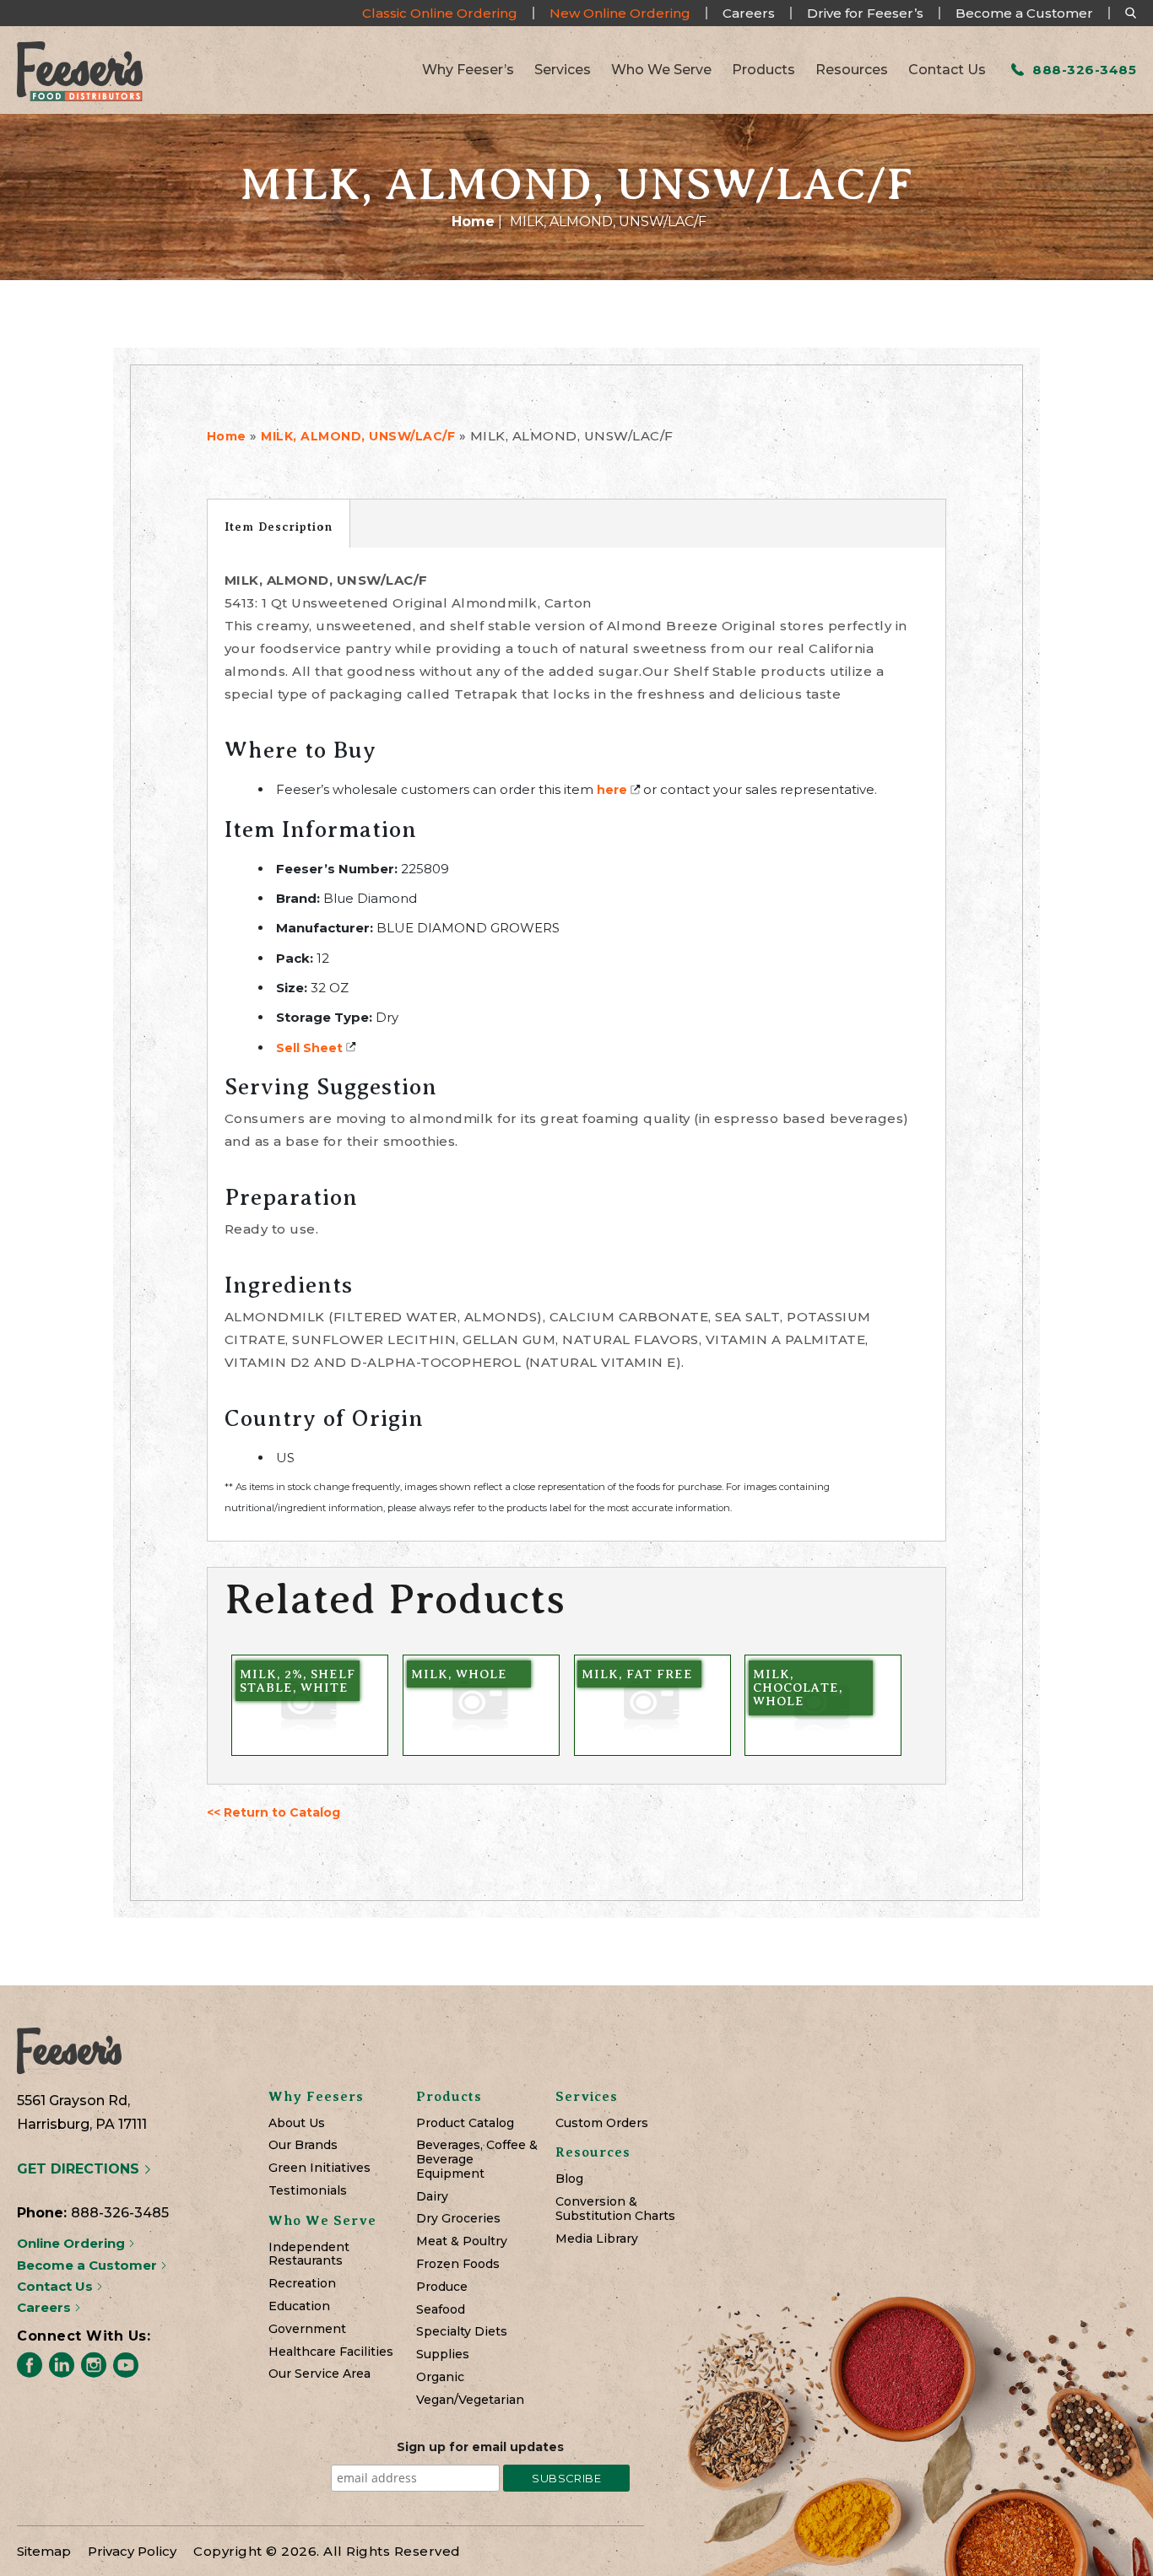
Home (473, 221)
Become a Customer (1024, 13)
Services (563, 70)
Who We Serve (661, 70)
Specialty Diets (462, 2332)
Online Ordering (73, 2243)
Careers (749, 13)
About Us (297, 2123)
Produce (442, 2287)
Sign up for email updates (480, 2447)
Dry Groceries (458, 2219)
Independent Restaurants (309, 2255)
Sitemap (44, 2551)
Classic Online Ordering (440, 13)
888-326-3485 (1083, 70)
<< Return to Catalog (273, 1812)
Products (763, 70)
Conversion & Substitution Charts (615, 2209)
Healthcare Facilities (331, 2352)
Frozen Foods (458, 2264)
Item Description (279, 527)
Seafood (441, 2310)
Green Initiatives (319, 2168)
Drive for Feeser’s (865, 13)
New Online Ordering (620, 13)
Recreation (302, 2284)
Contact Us (947, 70)
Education (299, 2306)
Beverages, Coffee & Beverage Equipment (477, 2159)
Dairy (432, 2197)
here (612, 790)
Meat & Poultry (462, 2241)
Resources (852, 70)
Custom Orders (602, 2123)
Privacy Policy (132, 2551)
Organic (440, 2377)
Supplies (443, 2355)
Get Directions (80, 2169)
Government (307, 2329)
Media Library (597, 2239)
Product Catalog (465, 2123)
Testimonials (308, 2191)
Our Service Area (319, 2374)
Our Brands (303, 2145)
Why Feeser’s (468, 70)
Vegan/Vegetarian (470, 2400)
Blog (569, 2179)
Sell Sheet (309, 1048)
